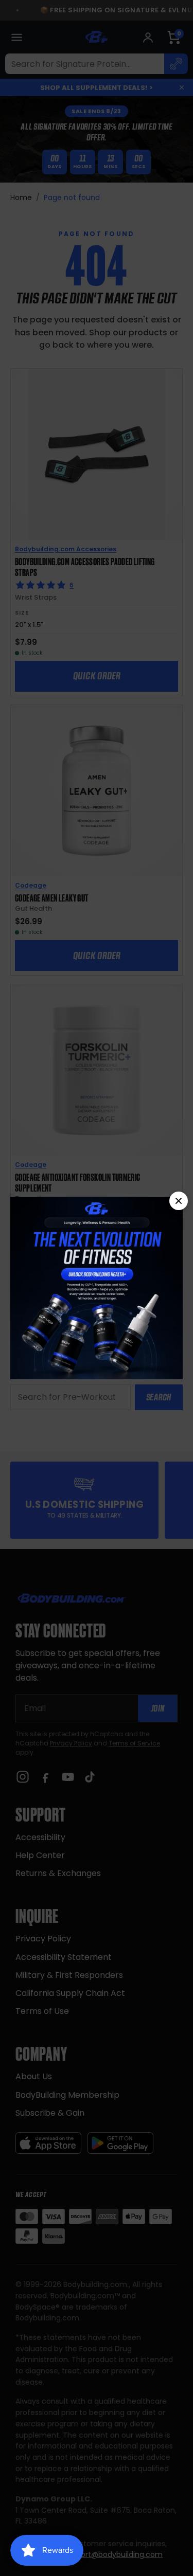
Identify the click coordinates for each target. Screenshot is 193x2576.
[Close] (179, 1201)
